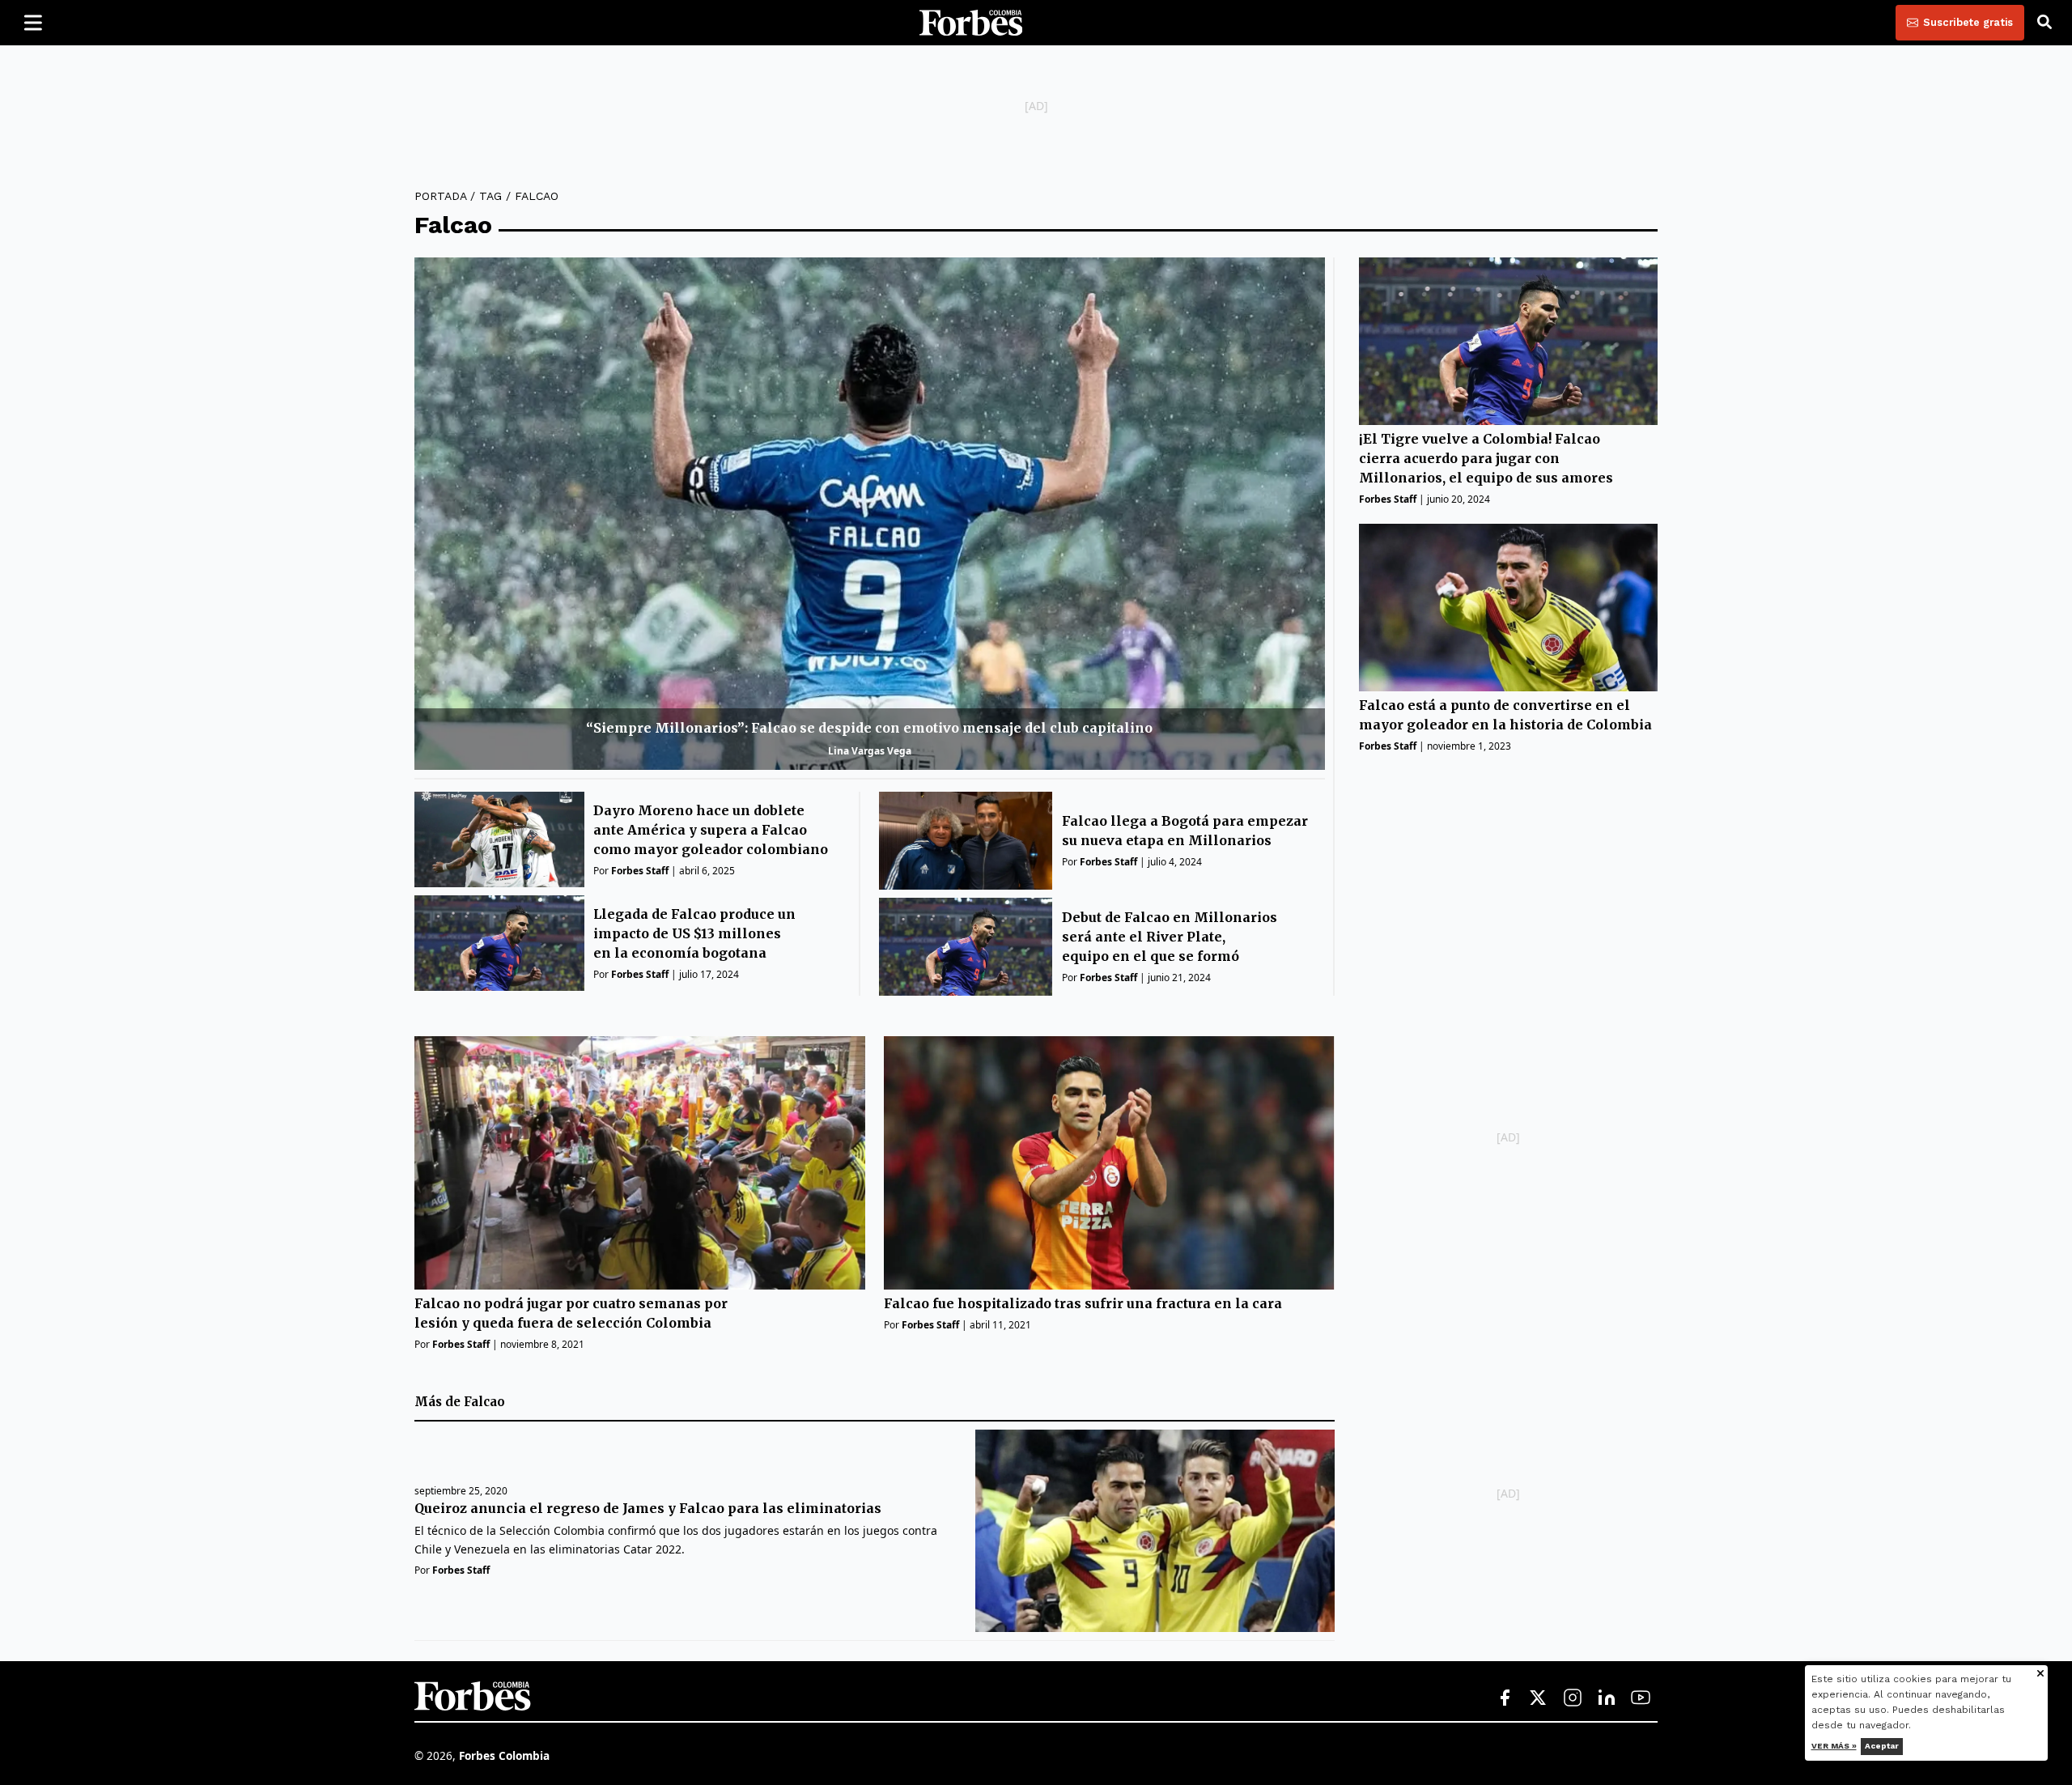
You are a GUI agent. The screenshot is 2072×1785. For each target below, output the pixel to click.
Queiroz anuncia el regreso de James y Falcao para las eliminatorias (648, 1508)
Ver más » (1834, 1746)
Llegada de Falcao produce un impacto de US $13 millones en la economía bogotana (694, 933)
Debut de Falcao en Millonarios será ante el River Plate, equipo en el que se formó (1170, 937)
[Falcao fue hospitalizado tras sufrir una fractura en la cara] (1109, 1163)
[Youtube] (1641, 1698)
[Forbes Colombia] (971, 23)
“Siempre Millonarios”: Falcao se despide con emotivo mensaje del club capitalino (869, 728)
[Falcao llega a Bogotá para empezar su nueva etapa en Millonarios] (966, 841)
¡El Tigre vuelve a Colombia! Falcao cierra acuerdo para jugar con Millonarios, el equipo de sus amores (1486, 459)
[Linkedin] (1607, 1698)
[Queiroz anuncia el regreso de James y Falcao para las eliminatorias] (1155, 1530)
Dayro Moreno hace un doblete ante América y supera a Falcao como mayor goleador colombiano (711, 830)
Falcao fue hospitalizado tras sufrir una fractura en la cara (1083, 1303)
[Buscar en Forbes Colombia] (2044, 23)
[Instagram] (1573, 1698)
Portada (440, 196)
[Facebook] (1505, 1698)
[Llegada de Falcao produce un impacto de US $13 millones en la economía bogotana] (499, 943)
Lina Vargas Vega (870, 751)
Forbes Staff (640, 871)
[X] (1539, 1698)
